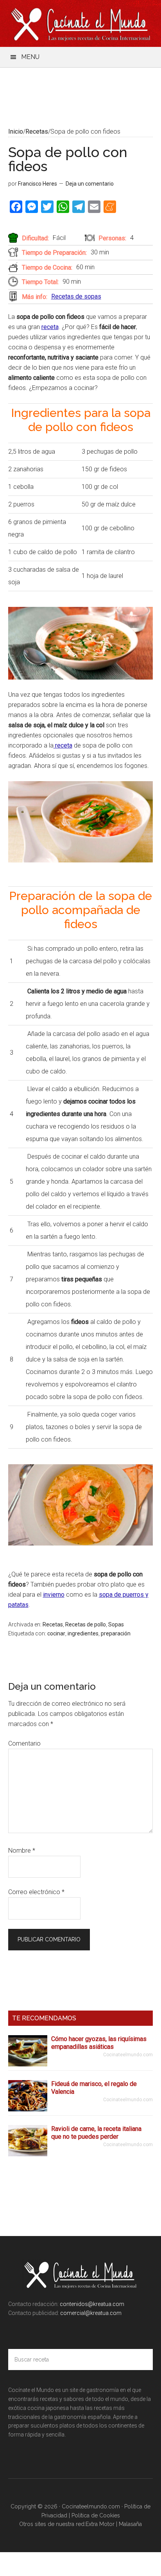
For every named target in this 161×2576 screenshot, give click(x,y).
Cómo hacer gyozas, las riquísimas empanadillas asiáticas (99, 2043)
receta (50, 327)
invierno (54, 1595)
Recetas (53, 1624)
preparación (116, 1633)
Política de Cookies (96, 2515)
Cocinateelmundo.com (81, 23)
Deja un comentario (90, 184)
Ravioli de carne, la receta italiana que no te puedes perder (96, 2133)
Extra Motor (100, 2524)
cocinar (56, 1633)
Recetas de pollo (86, 1624)
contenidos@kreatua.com (92, 2304)
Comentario (24, 1743)
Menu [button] (30, 57)
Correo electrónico (36, 1892)
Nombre (22, 1851)
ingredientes (83, 1633)
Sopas (116, 1624)
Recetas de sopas (76, 296)
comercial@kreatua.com (90, 2313)
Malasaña (130, 2524)
